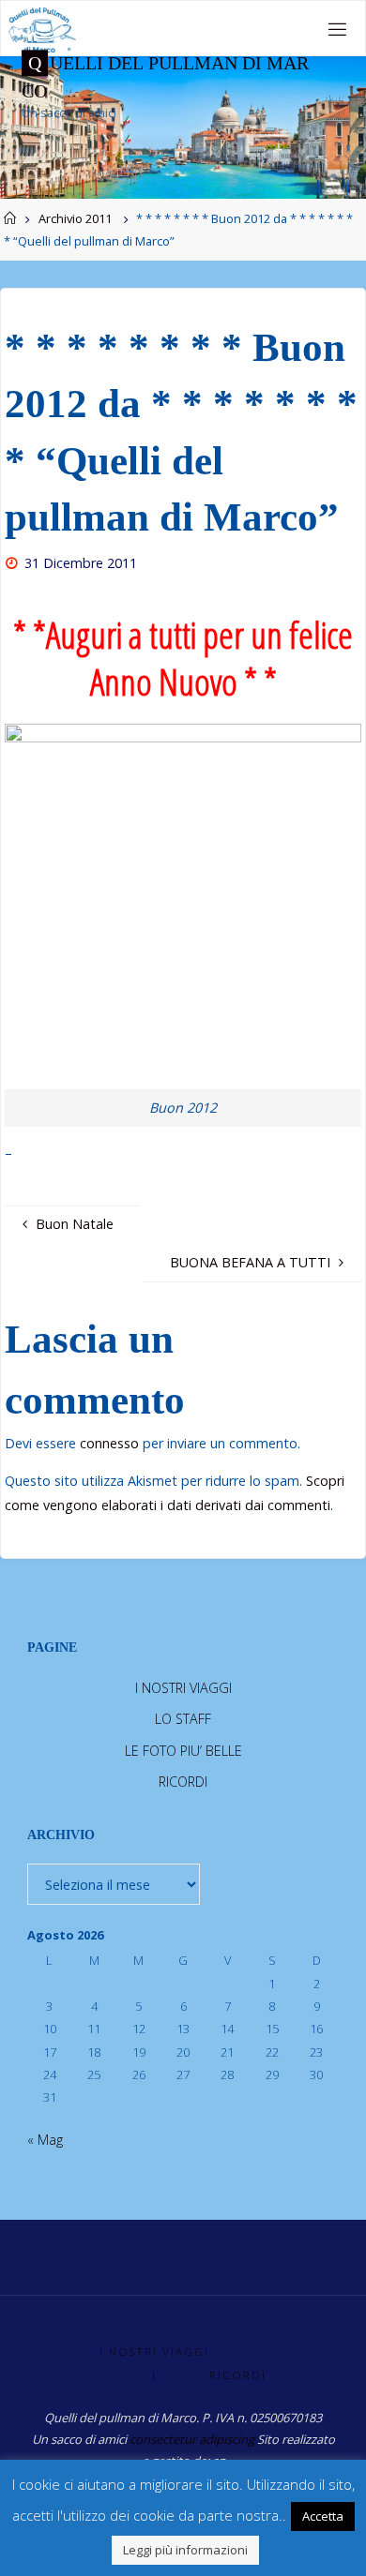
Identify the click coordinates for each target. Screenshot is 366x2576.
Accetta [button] (323, 2516)
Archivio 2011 (75, 218)
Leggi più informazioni (185, 2550)
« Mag (45, 2140)
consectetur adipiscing (192, 2439)
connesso (109, 1443)
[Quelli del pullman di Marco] (42, 29)
